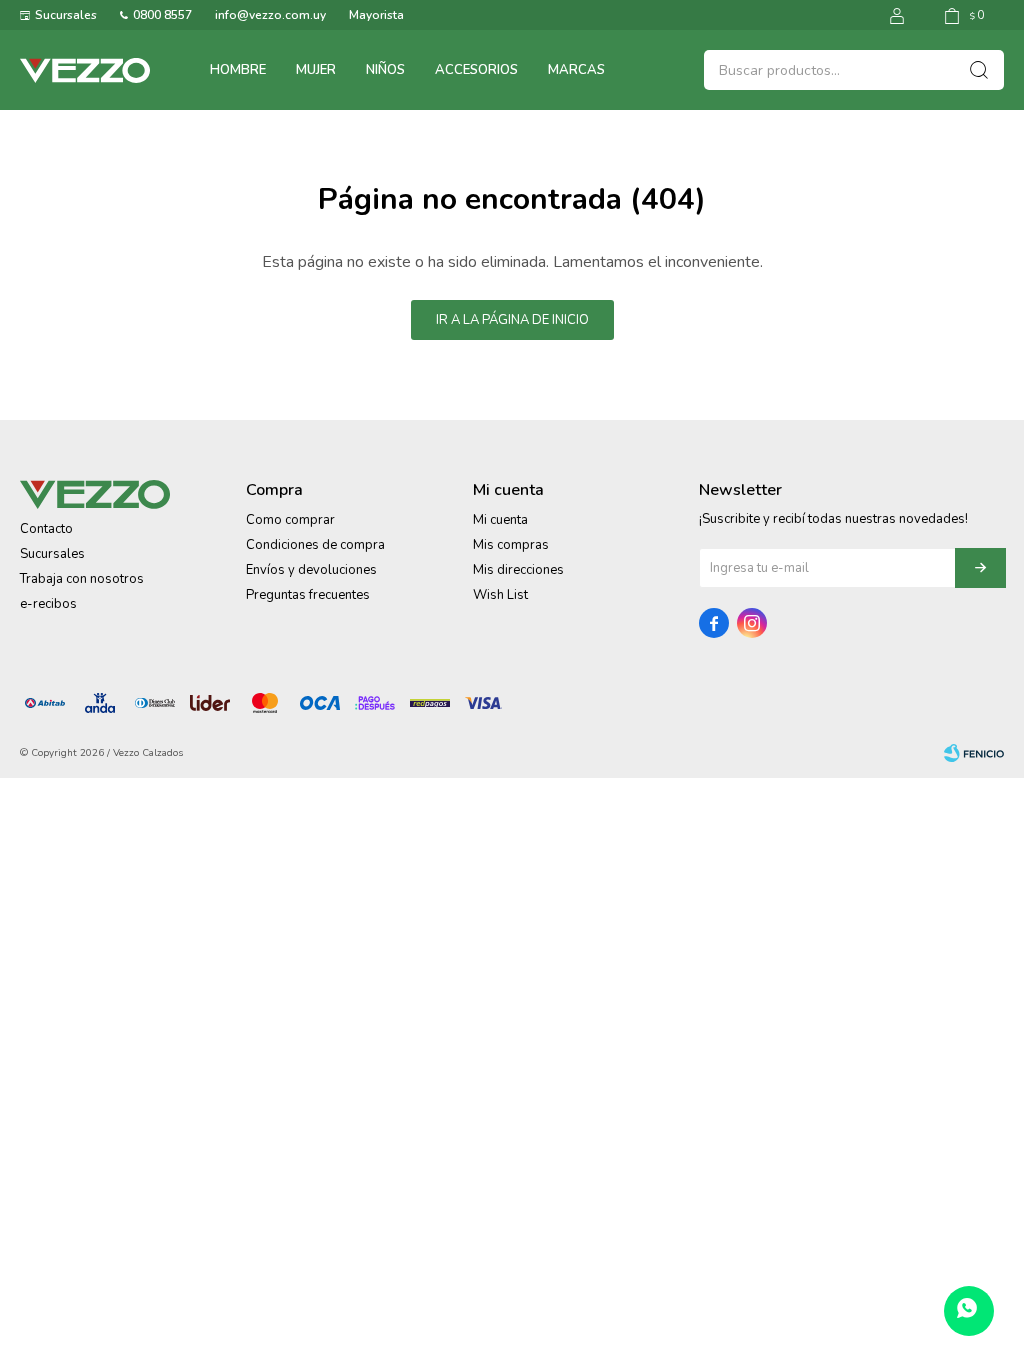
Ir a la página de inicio (512, 320)
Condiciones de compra (315, 545)
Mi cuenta (500, 520)
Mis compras (511, 545)
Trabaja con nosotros (82, 579)
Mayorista (376, 15)
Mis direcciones (518, 570)
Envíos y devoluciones (311, 570)
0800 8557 (162, 15)
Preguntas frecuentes (308, 595)
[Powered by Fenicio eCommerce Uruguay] (974, 753)
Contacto (46, 529)
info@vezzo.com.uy (270, 15)
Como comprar (290, 520)
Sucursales (66, 15)
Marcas (576, 70)
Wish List (500, 595)
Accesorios (476, 70)
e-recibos (48, 604)
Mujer (316, 70)
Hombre (238, 70)
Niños (385, 70)
